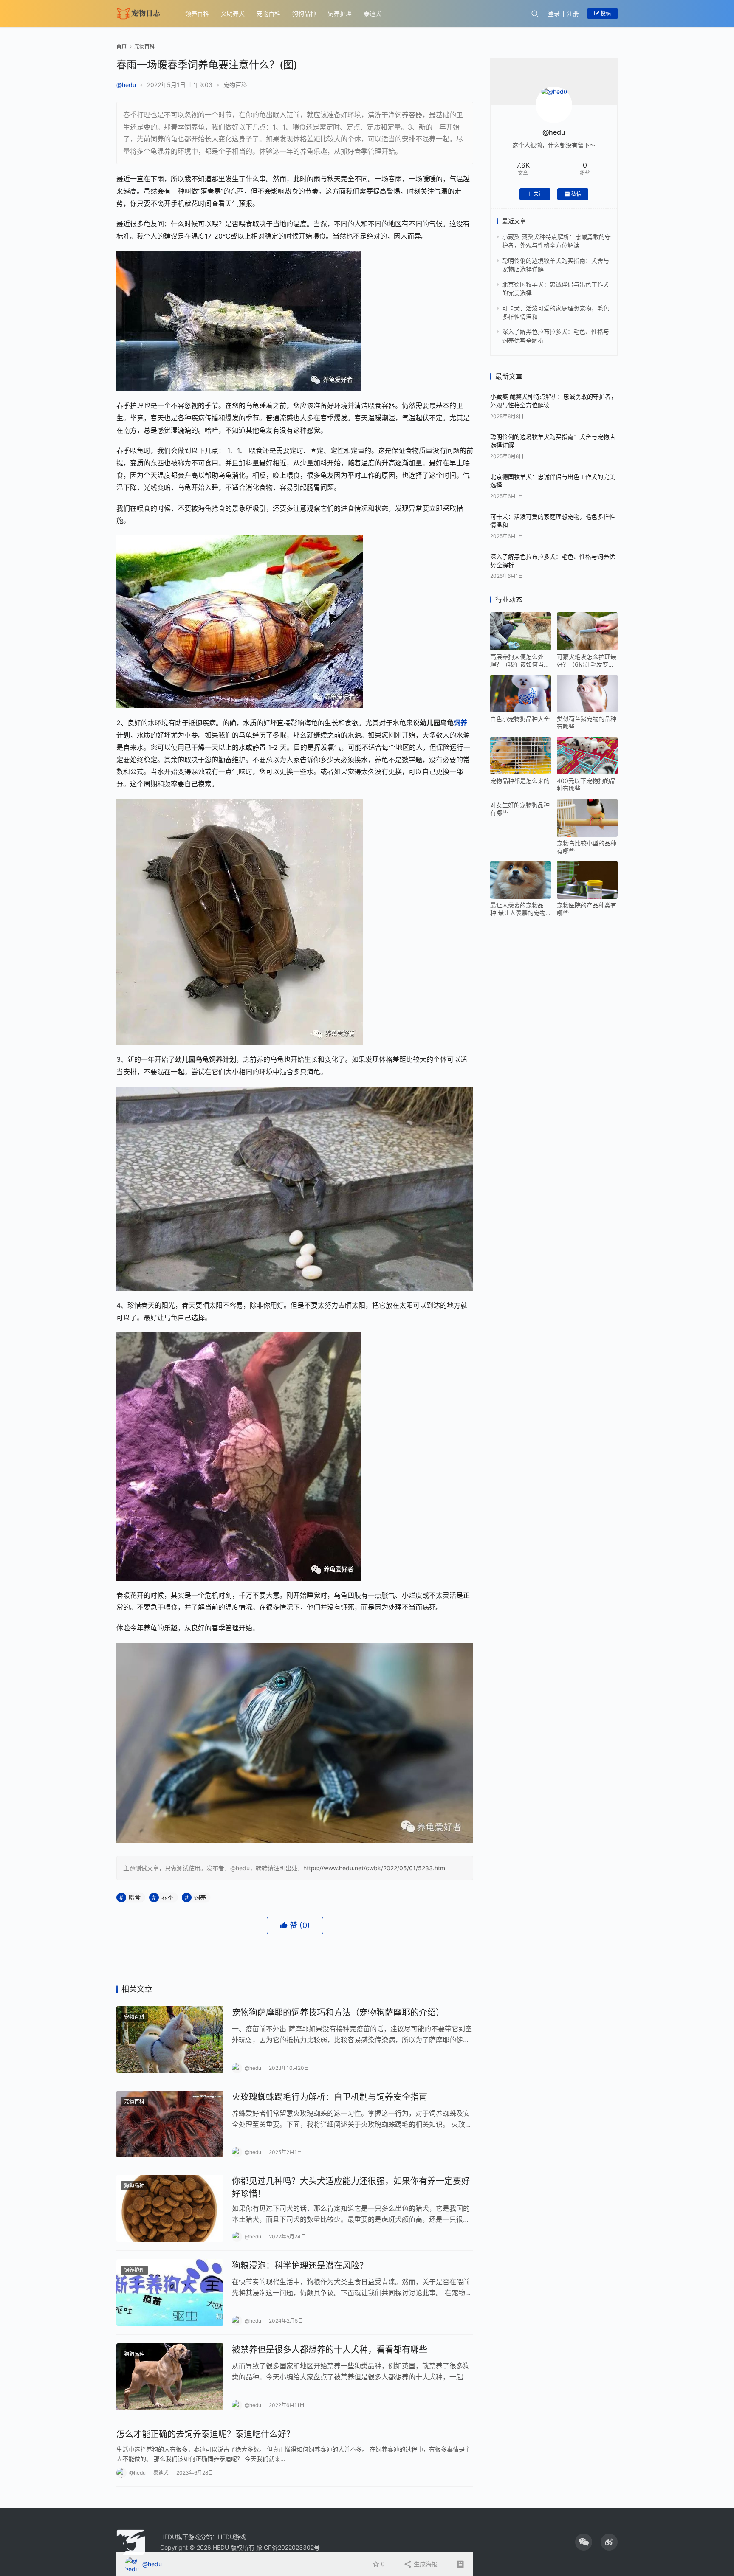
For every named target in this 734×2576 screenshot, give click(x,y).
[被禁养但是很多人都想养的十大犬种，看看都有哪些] (170, 2377)
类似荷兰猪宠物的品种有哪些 (587, 722)
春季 (167, 1897)
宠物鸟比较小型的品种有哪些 (587, 847)
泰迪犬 (373, 13)
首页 (121, 46)
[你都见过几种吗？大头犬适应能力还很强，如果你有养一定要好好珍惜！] (170, 2208)
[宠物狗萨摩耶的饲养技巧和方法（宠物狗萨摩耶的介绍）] (170, 2040)
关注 (539, 194)
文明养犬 (233, 13)
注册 (573, 13)
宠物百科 (268, 13)
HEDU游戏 (232, 2537)
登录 (554, 13)
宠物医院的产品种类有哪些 (587, 909)
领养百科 (197, 13)
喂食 (135, 1897)
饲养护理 (340, 13)
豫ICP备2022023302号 (288, 2547)
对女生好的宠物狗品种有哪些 (520, 809)
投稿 (605, 13)
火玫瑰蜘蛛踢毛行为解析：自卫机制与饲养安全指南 (330, 2097)
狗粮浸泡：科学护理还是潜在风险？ (300, 2266)
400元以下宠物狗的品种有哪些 (586, 784)
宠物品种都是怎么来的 (520, 781)
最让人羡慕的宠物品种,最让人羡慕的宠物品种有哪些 (518, 909)
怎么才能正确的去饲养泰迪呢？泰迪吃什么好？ (206, 2434)
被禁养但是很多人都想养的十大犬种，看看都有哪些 (330, 2350)
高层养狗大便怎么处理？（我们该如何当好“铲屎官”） (520, 661)
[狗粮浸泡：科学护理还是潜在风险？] (170, 2293)
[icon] (584, 2542)
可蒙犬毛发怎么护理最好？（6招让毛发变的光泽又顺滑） (587, 661)
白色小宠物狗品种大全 (520, 719)
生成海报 (425, 2564)
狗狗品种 (304, 13)
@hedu (126, 85)
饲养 (460, 723)
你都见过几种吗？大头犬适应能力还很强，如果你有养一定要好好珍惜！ (351, 2187)
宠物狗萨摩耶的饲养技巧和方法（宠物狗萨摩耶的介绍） (338, 2013)
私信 (576, 194)
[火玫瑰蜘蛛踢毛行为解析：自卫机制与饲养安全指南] (170, 2124)
